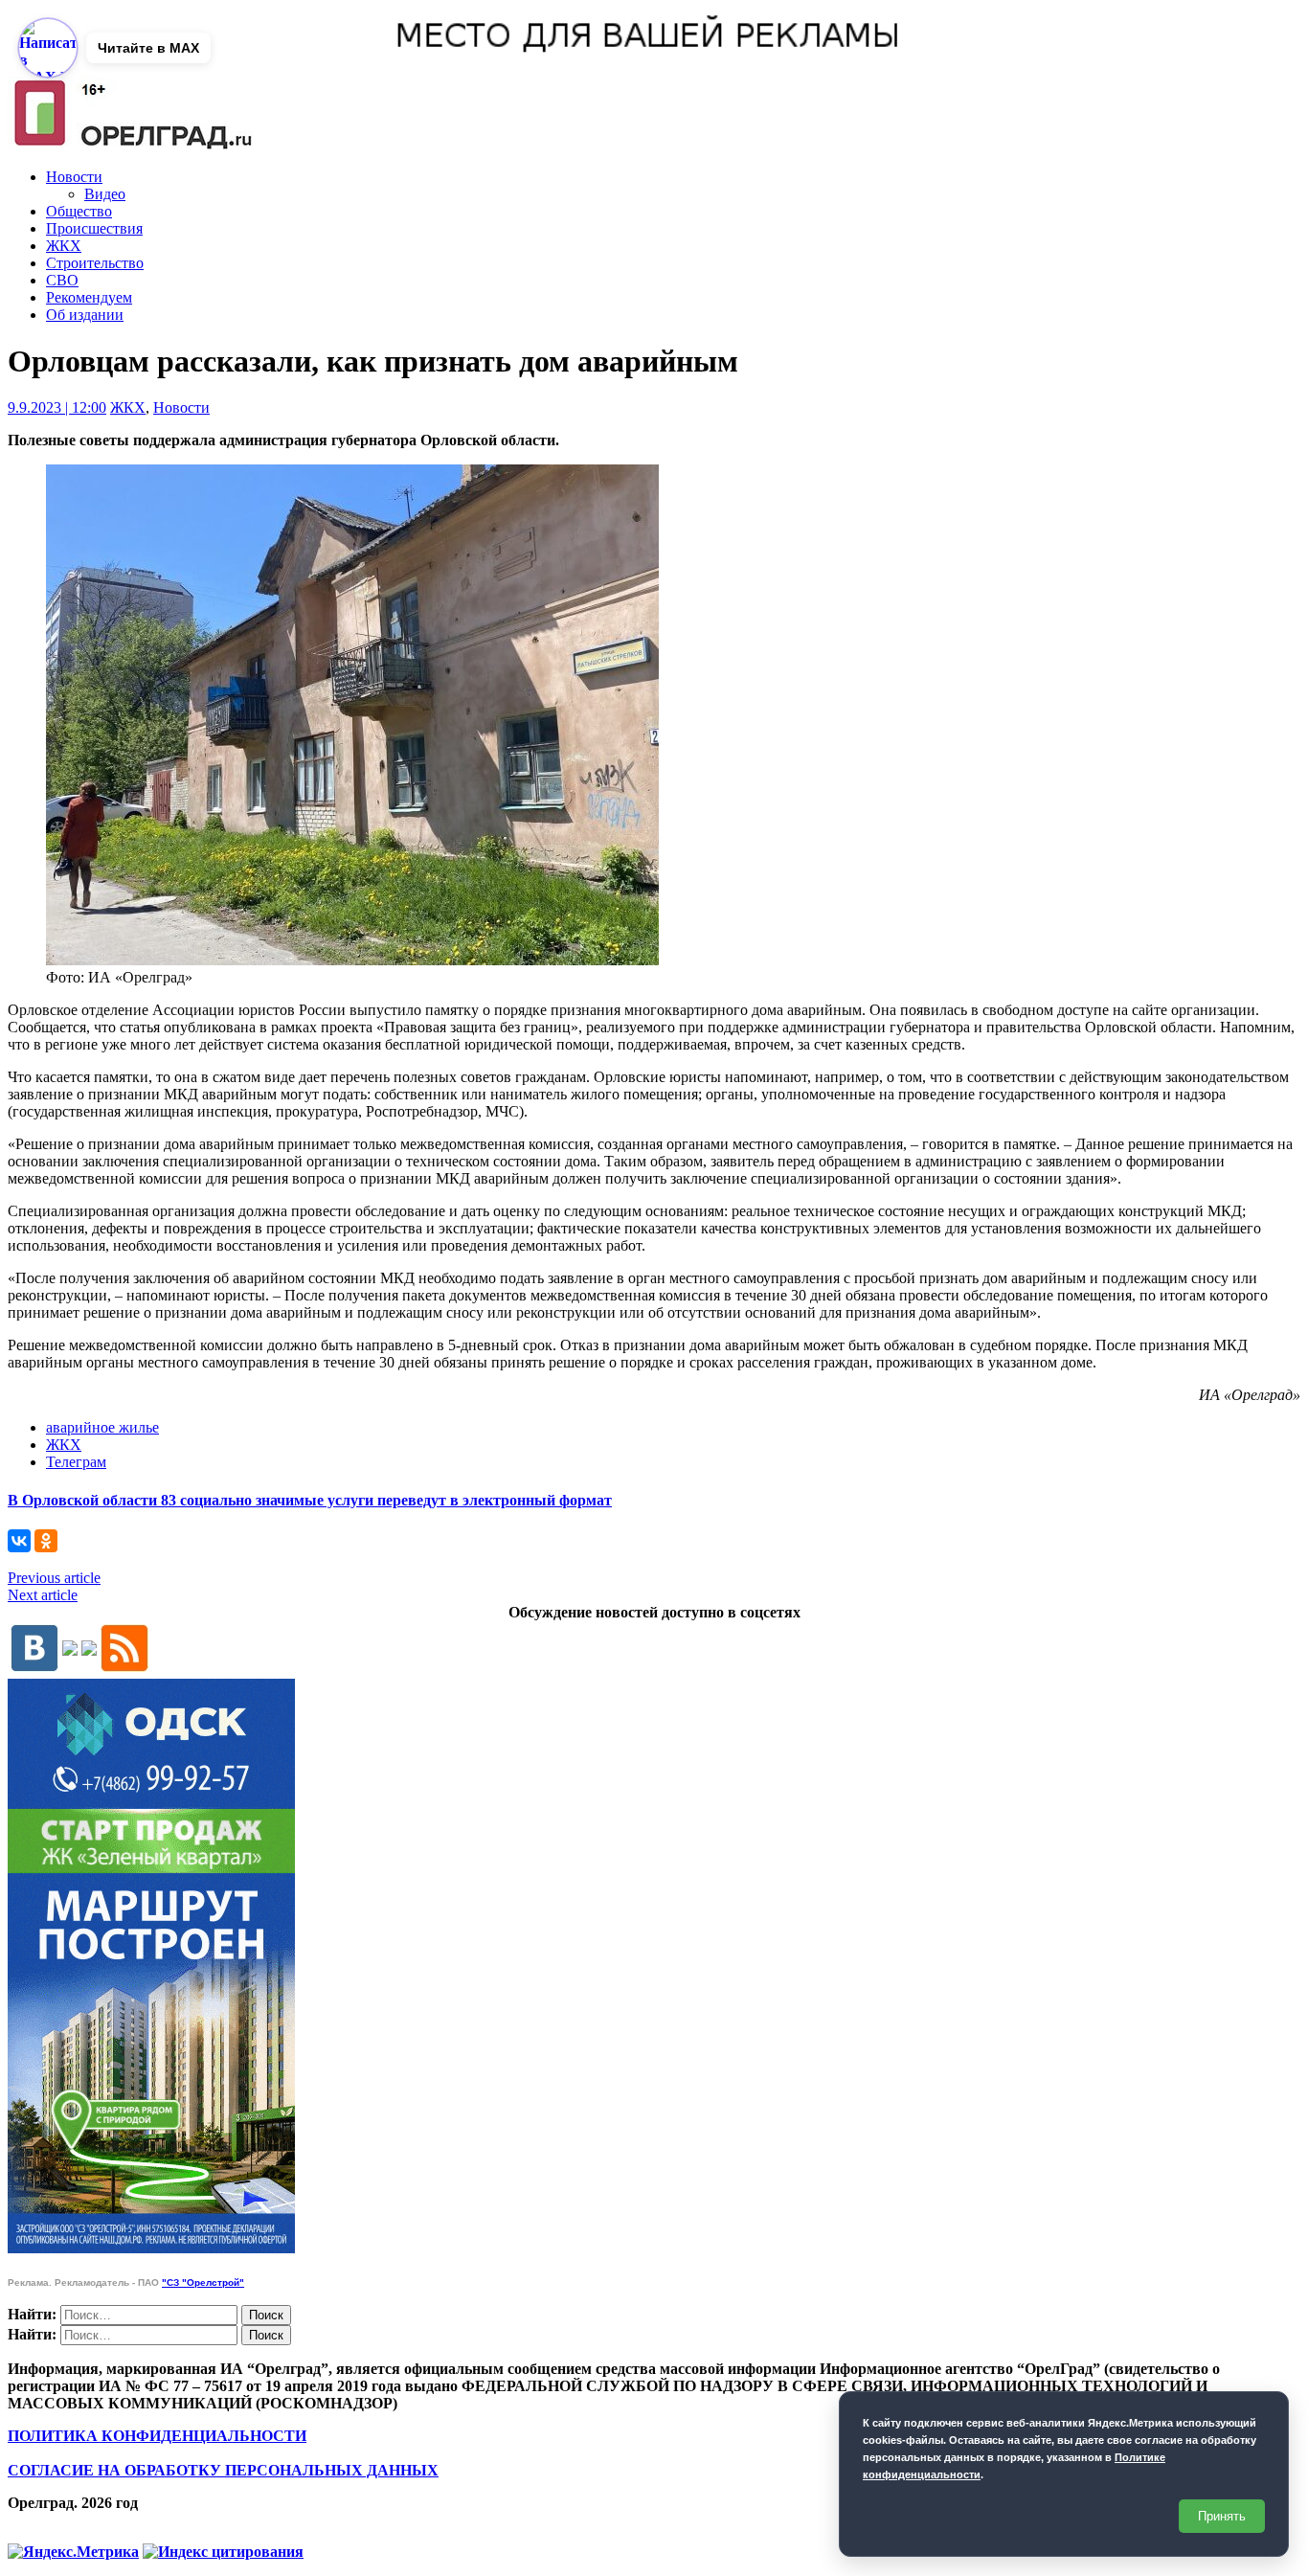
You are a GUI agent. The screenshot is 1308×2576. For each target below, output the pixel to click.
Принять (1222, 2516)
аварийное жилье (102, 1427)
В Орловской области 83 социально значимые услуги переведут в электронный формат (310, 1500)
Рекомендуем (89, 297)
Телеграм (76, 1462)
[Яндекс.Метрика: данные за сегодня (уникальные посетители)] (73, 2552)
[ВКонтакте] (19, 1541)
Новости (74, 177)
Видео (105, 194)
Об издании (85, 315)
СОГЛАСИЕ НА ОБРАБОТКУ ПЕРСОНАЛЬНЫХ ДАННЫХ (223, 2470)
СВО (62, 280)
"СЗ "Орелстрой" (203, 2282)
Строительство (95, 263)
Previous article (54, 1578)
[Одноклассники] (46, 1541)
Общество (79, 211)
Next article (43, 1595)
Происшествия (94, 228)
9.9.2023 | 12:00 (57, 407)
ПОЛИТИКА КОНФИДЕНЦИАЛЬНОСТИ (157, 2436)
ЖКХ (64, 246)
